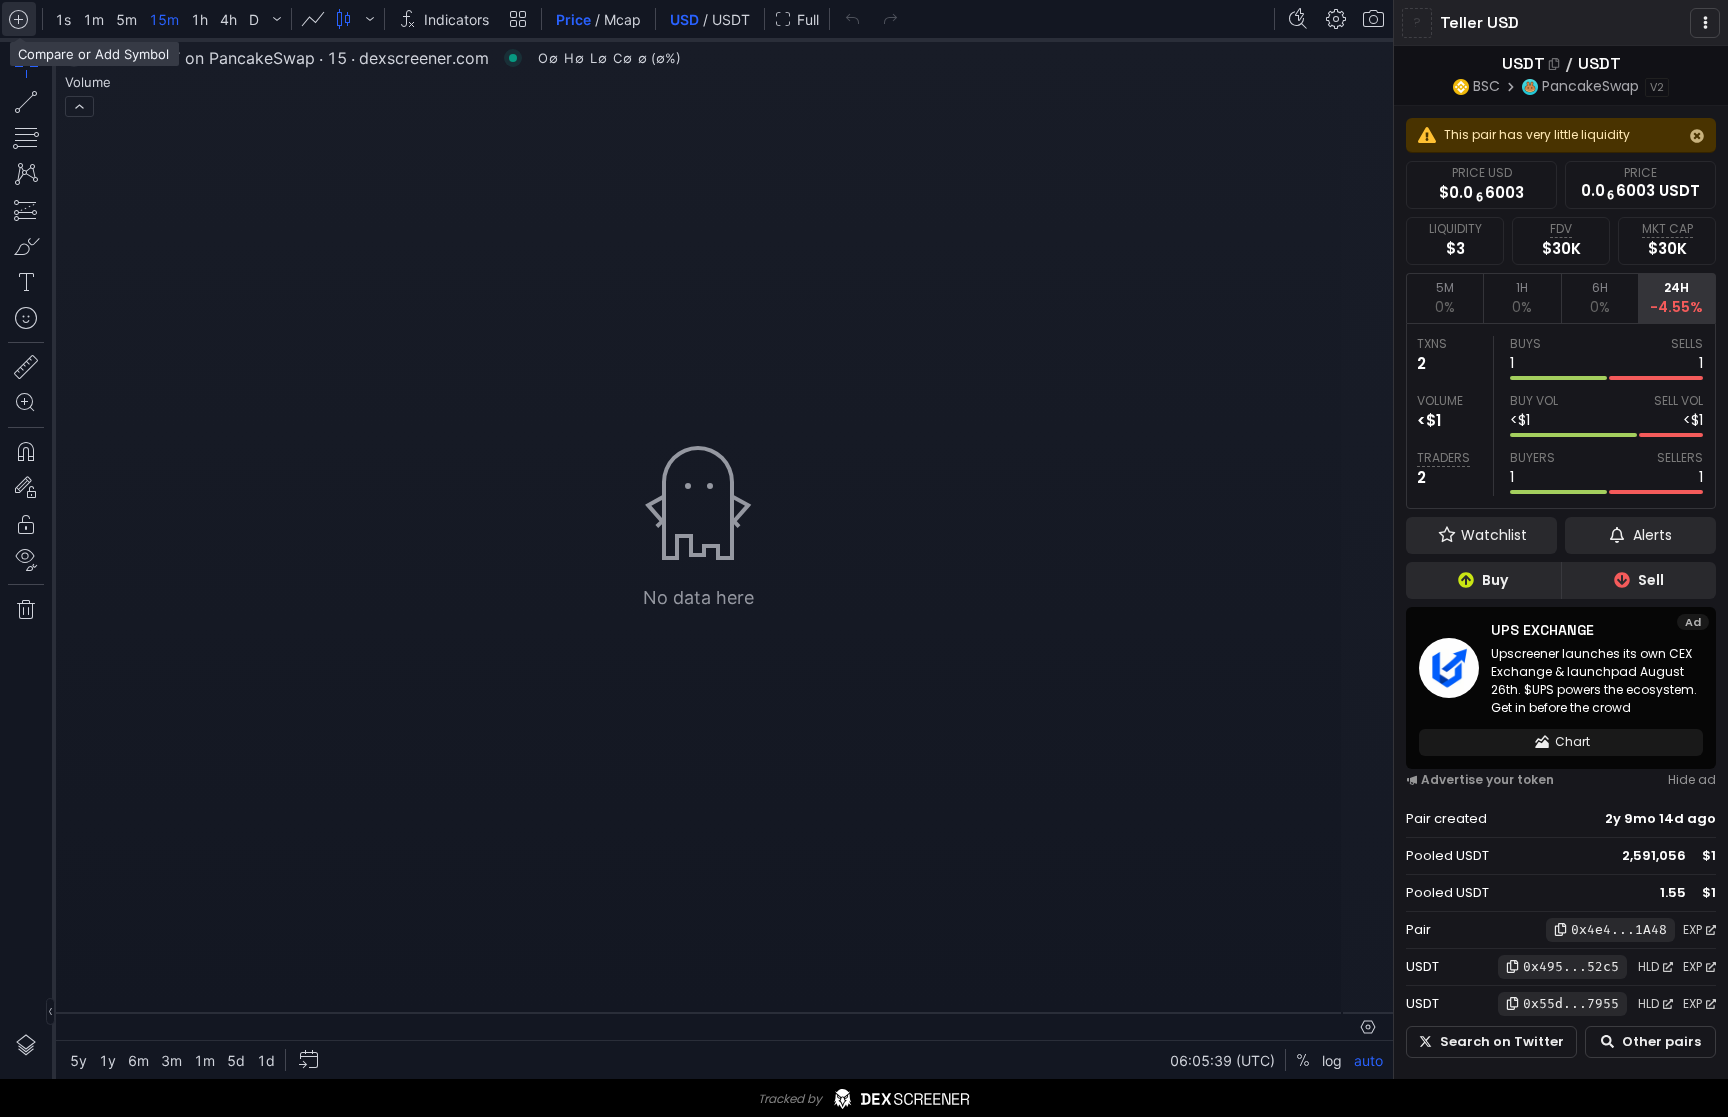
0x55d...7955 (1571, 1003)
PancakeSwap (1590, 86)
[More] (1705, 23)
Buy (1495, 580)
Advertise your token (1487, 779)
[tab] (1444, 298)
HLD (1648, 966)
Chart (1572, 741)
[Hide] (1697, 136)
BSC (1486, 86)
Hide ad (1692, 779)
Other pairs (1661, 1041)
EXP (1692, 929)
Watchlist (1494, 535)
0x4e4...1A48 (1619, 929)
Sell (1651, 580)
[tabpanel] (1561, 416)
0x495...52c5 (1571, 966)
